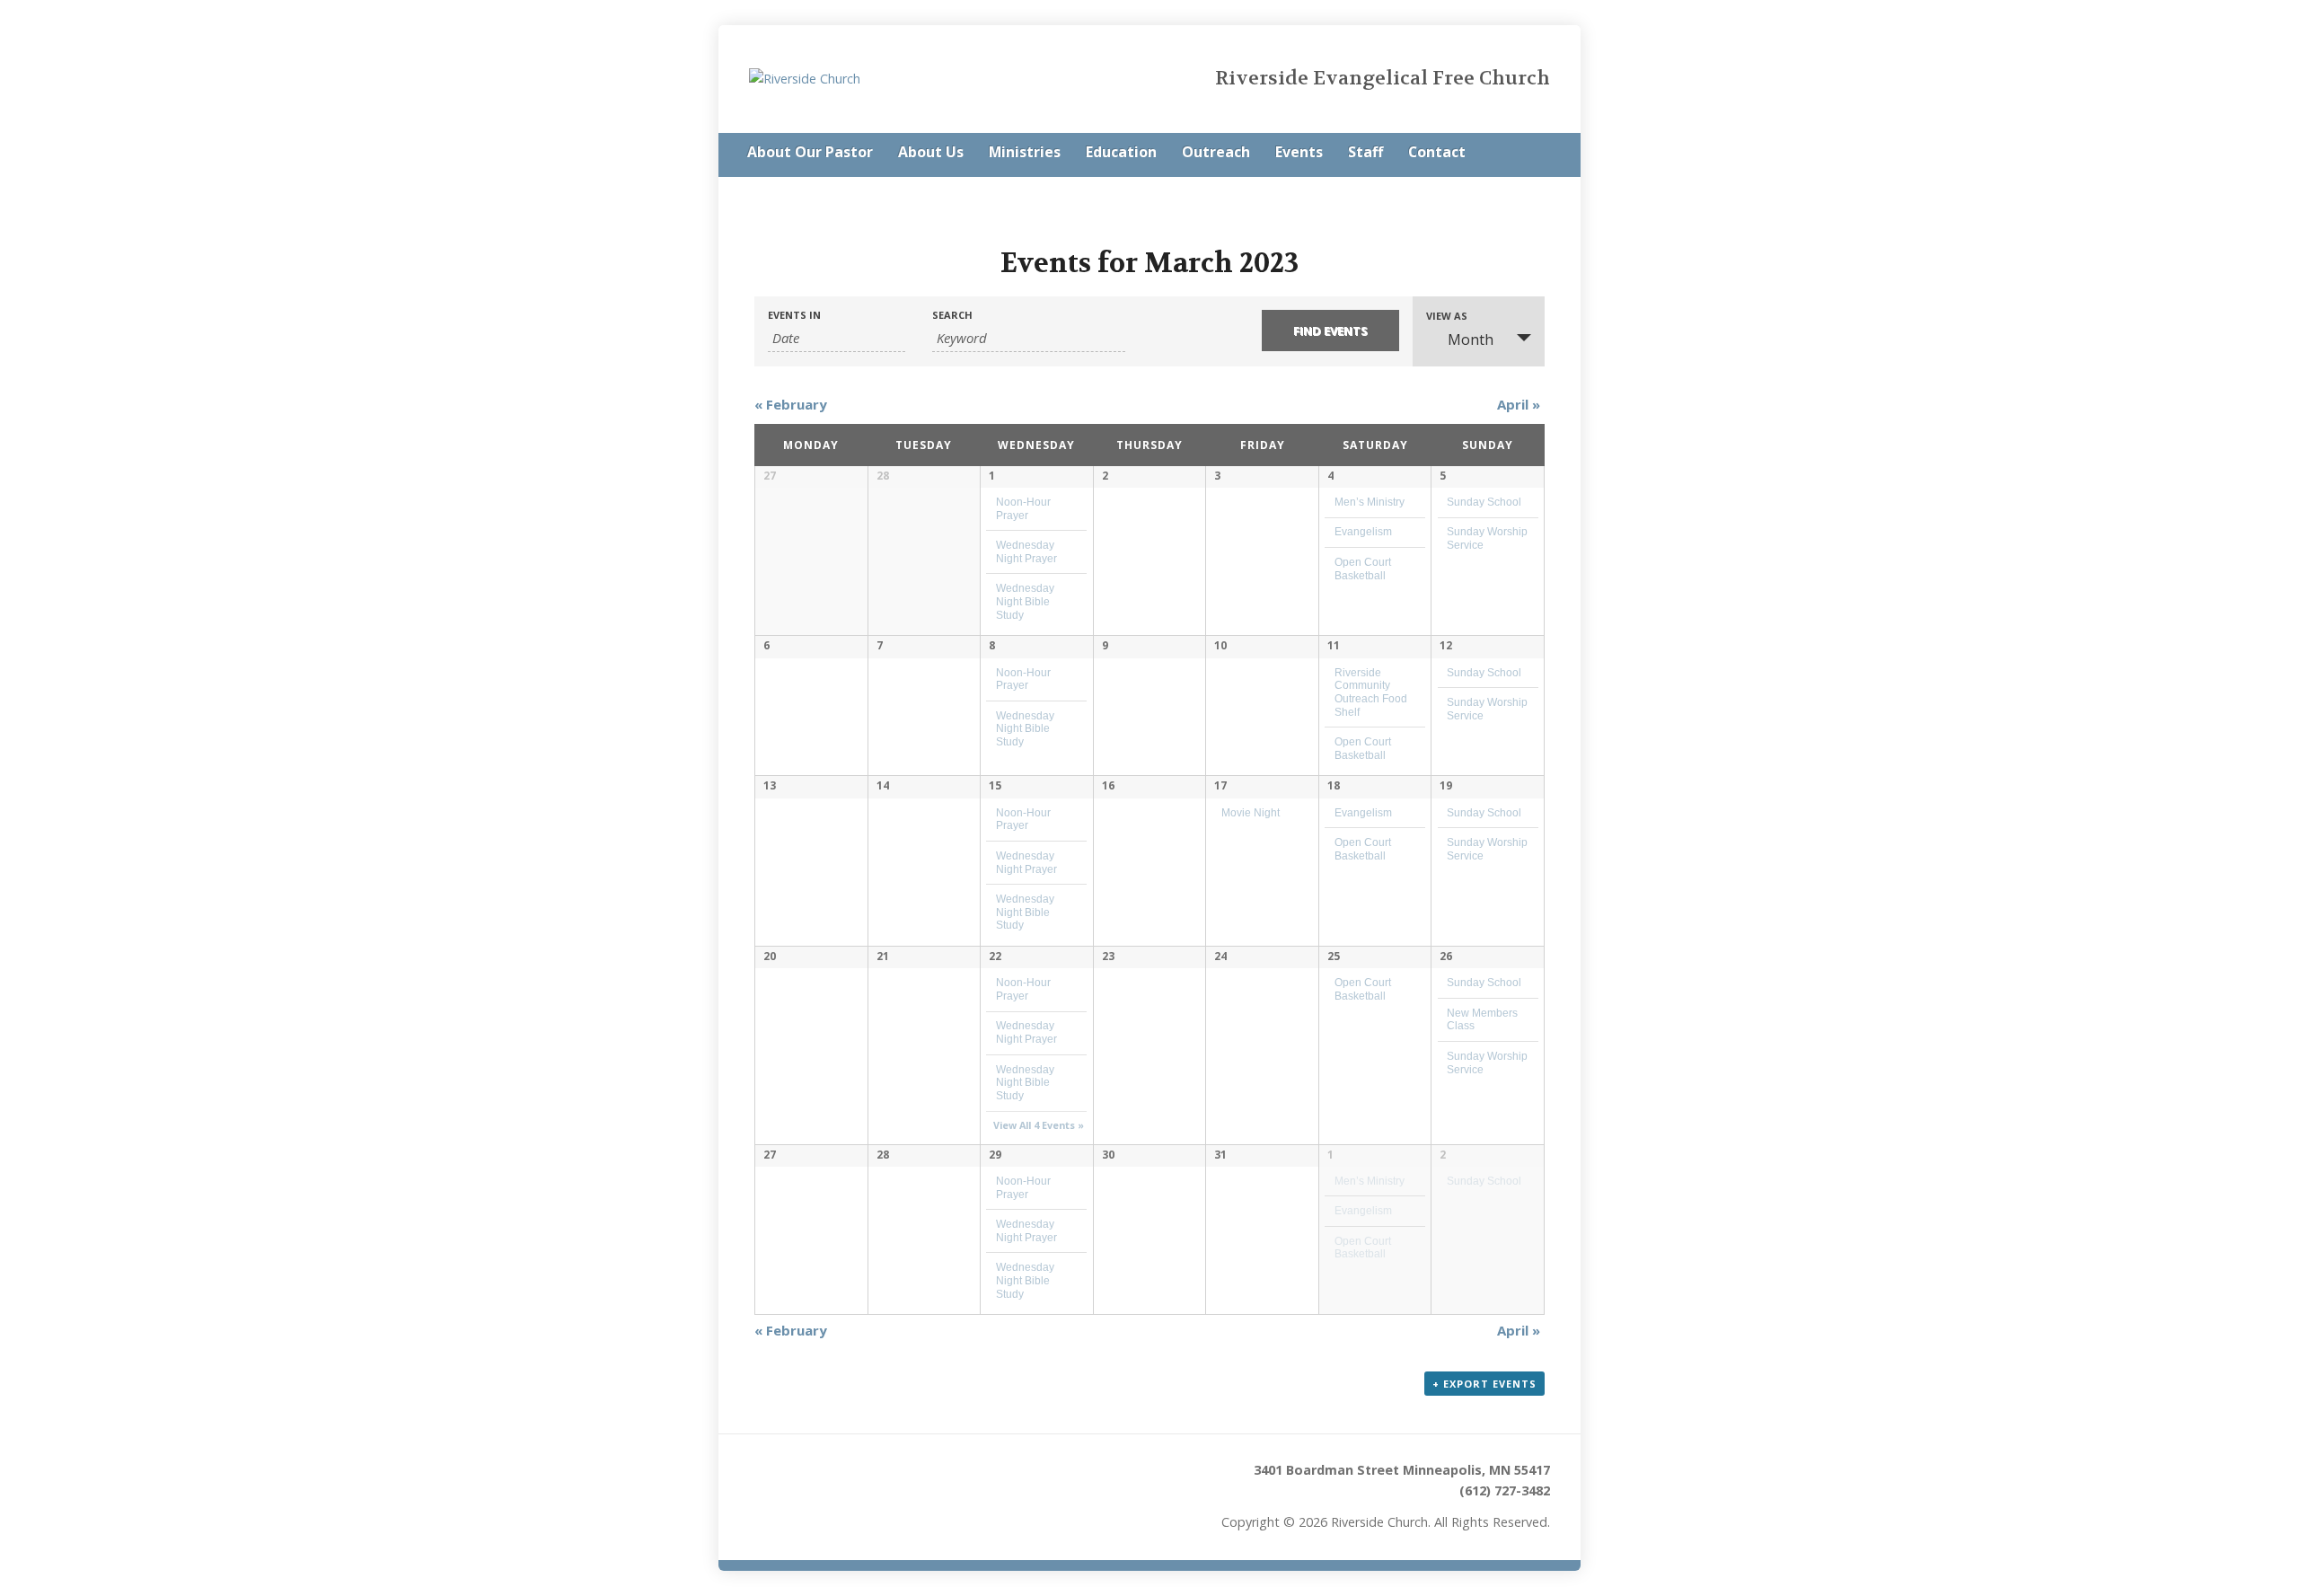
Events (1299, 152)
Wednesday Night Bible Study (1025, 601)
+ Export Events (1484, 1384)
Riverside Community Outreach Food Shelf (1371, 692)
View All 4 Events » (1039, 1125)
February (791, 404)
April (1519, 404)
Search (952, 315)
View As (1447, 316)
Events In (794, 315)
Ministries (1025, 152)
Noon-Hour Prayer (1023, 679)
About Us (931, 152)
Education (1121, 152)
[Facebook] (1545, 154)
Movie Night (1251, 812)
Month (1471, 339)
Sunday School (1484, 502)
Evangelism (1363, 531)
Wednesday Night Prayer (1026, 1032)
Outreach (1216, 152)
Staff (1365, 152)
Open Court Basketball (1363, 989)
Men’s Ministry (1370, 502)
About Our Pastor (810, 152)
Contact (1437, 152)
